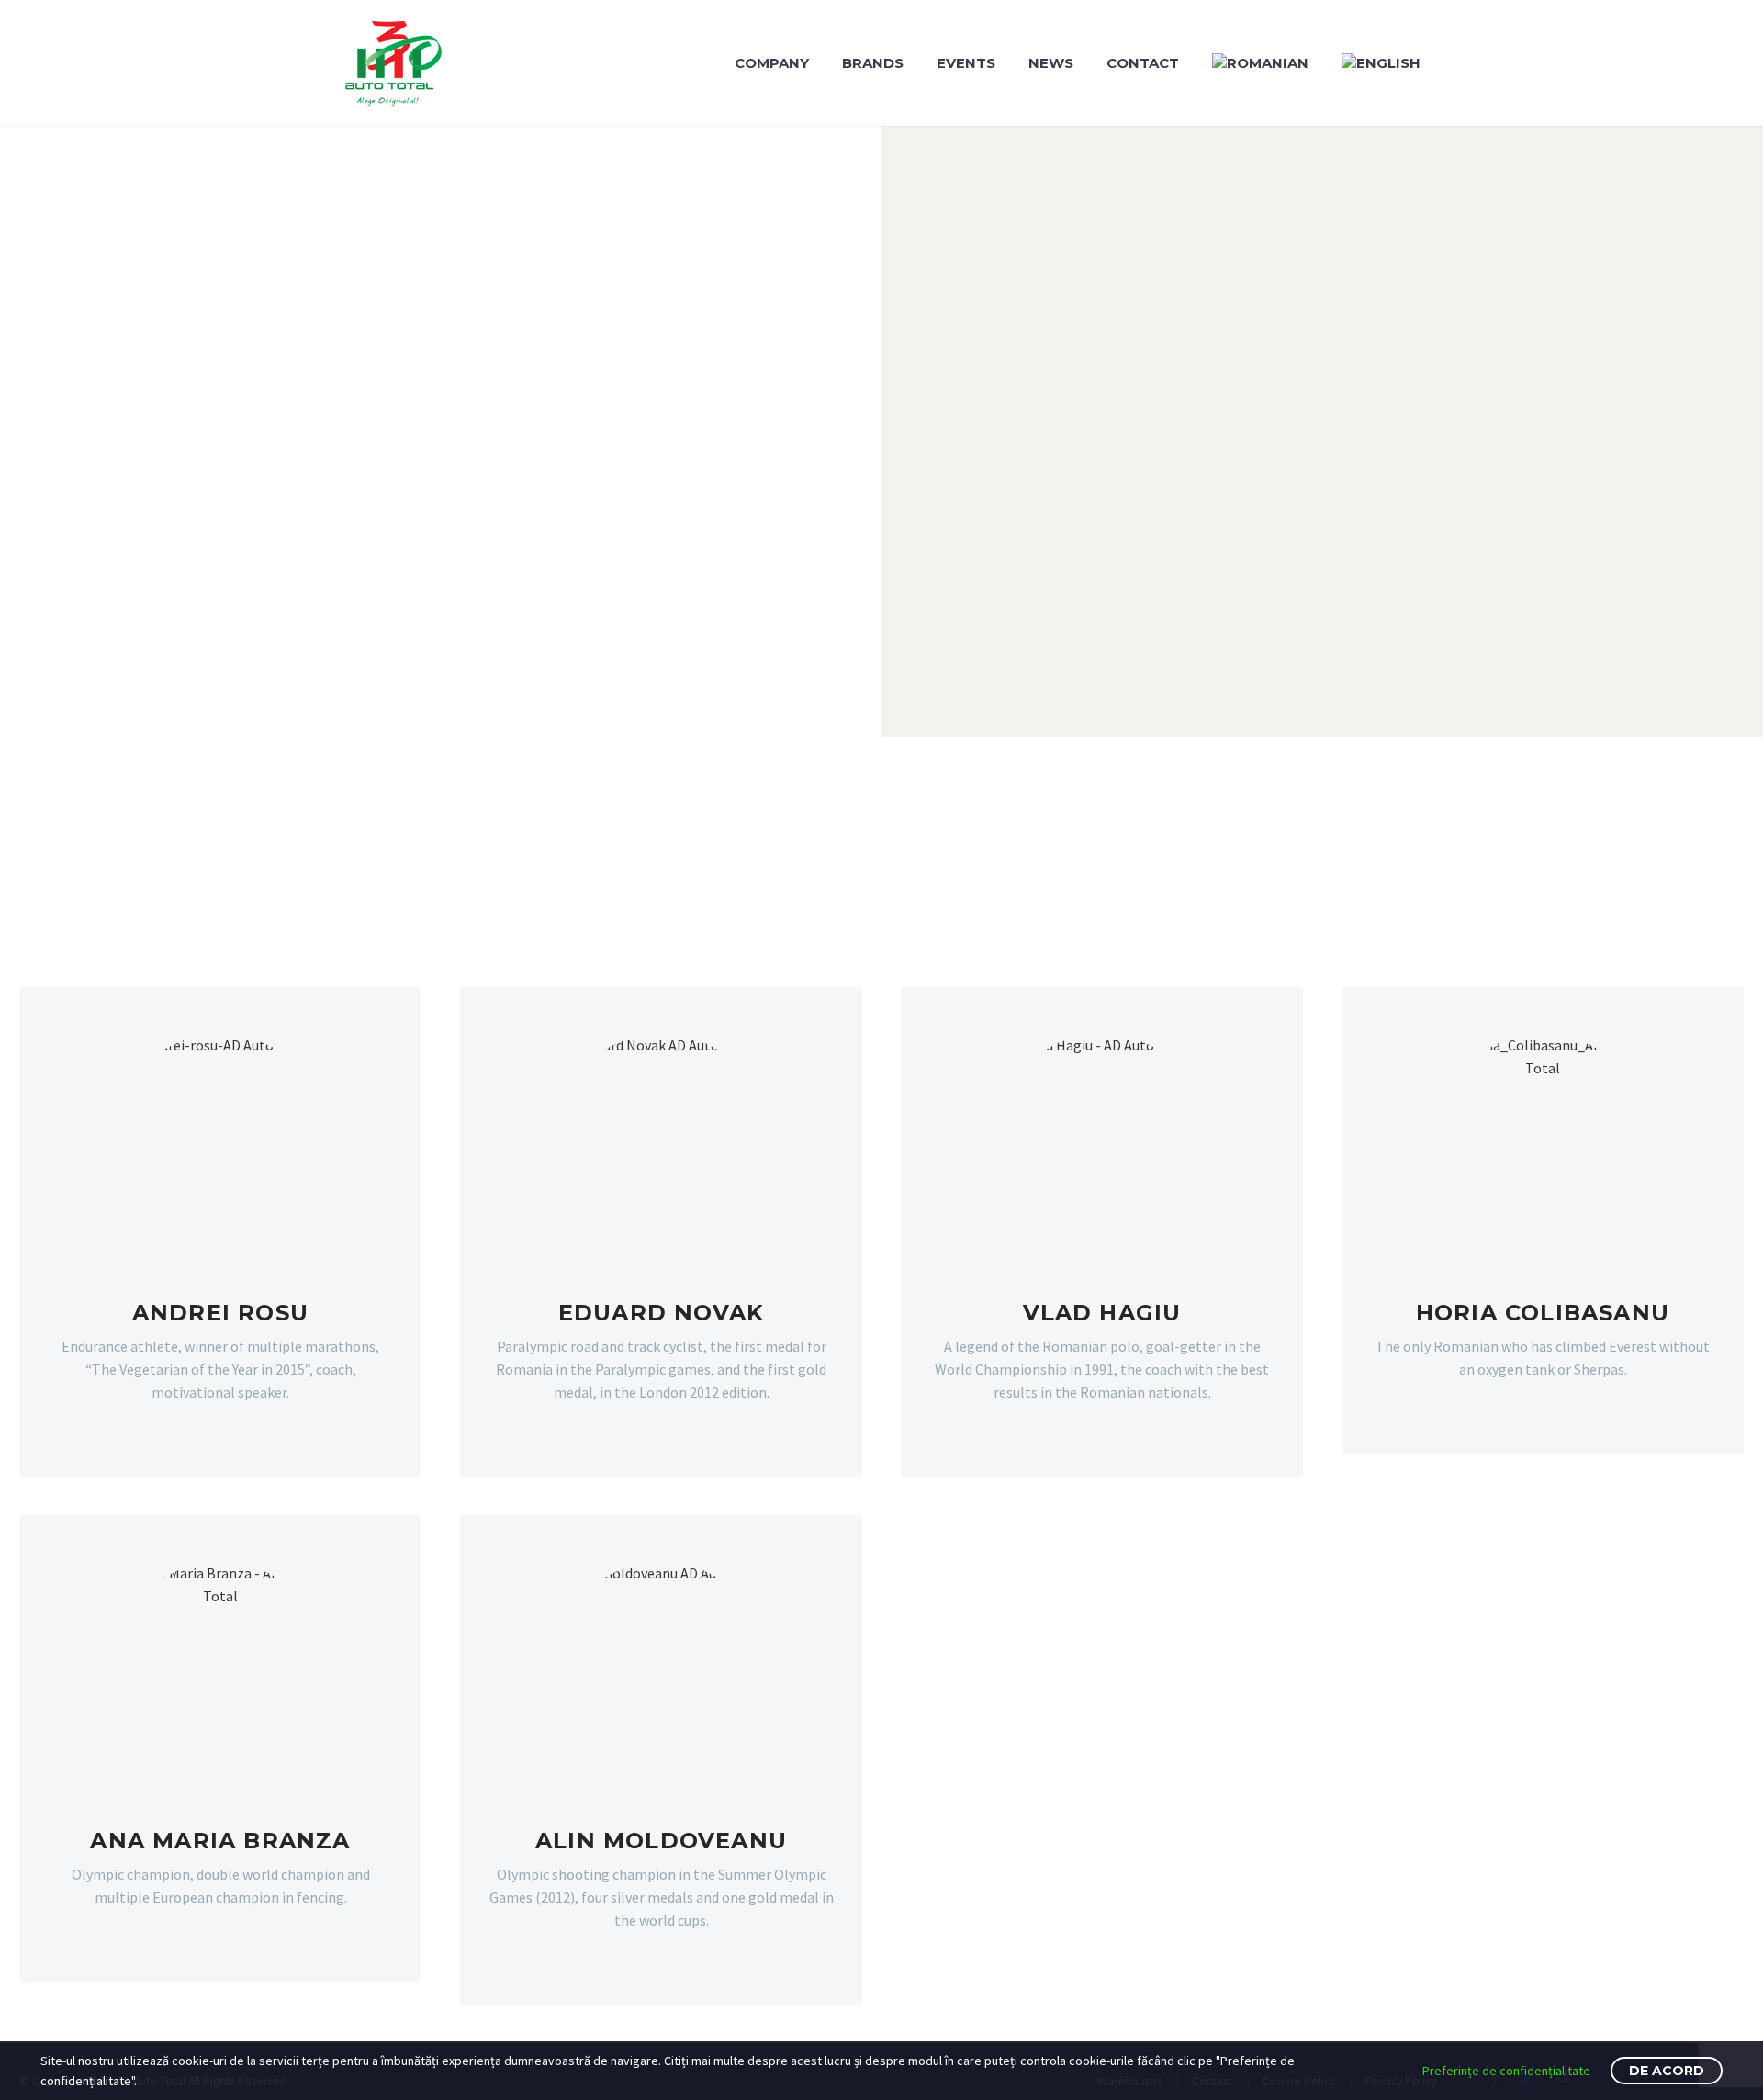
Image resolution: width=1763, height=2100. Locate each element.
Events (966, 63)
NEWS (1051, 63)
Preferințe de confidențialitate (1506, 2071)
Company (772, 63)
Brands (873, 63)
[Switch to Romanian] (1260, 63)
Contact (1143, 63)
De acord (1667, 2071)
